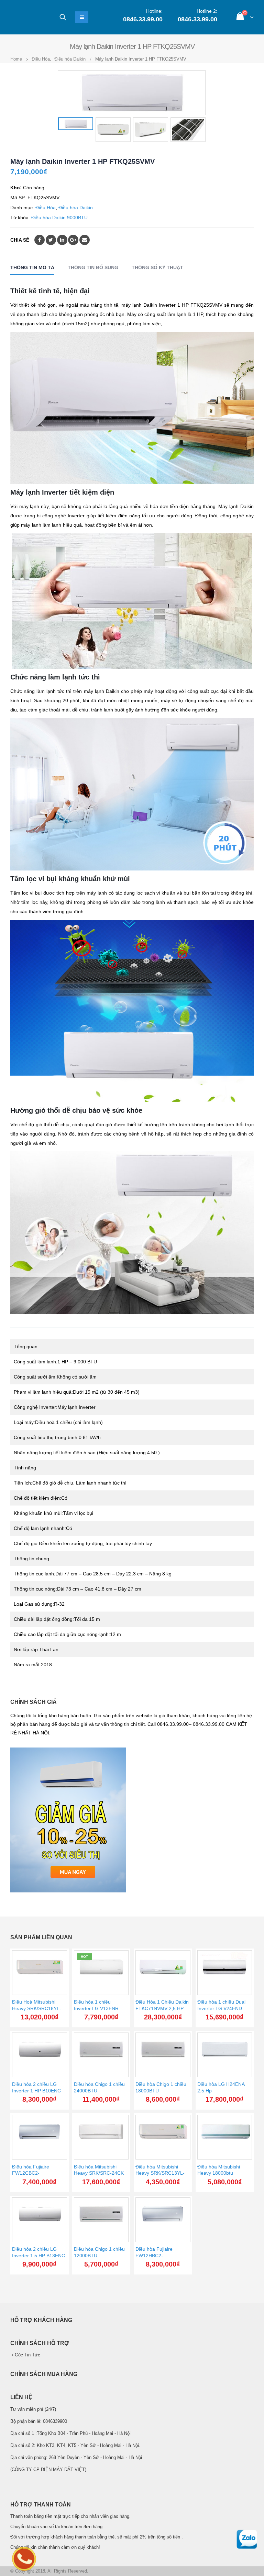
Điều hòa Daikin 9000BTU (59, 218)
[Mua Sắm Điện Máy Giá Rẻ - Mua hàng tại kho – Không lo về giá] (29, 17)
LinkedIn (62, 240)
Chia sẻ (20, 240)
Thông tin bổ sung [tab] (93, 267)
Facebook (40, 240)
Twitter (51, 240)
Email (85, 240)
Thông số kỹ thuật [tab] (157, 267)
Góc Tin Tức (27, 2355)
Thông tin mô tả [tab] (32, 267)
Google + (73, 240)
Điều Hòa (46, 208)
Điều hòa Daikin (76, 208)
